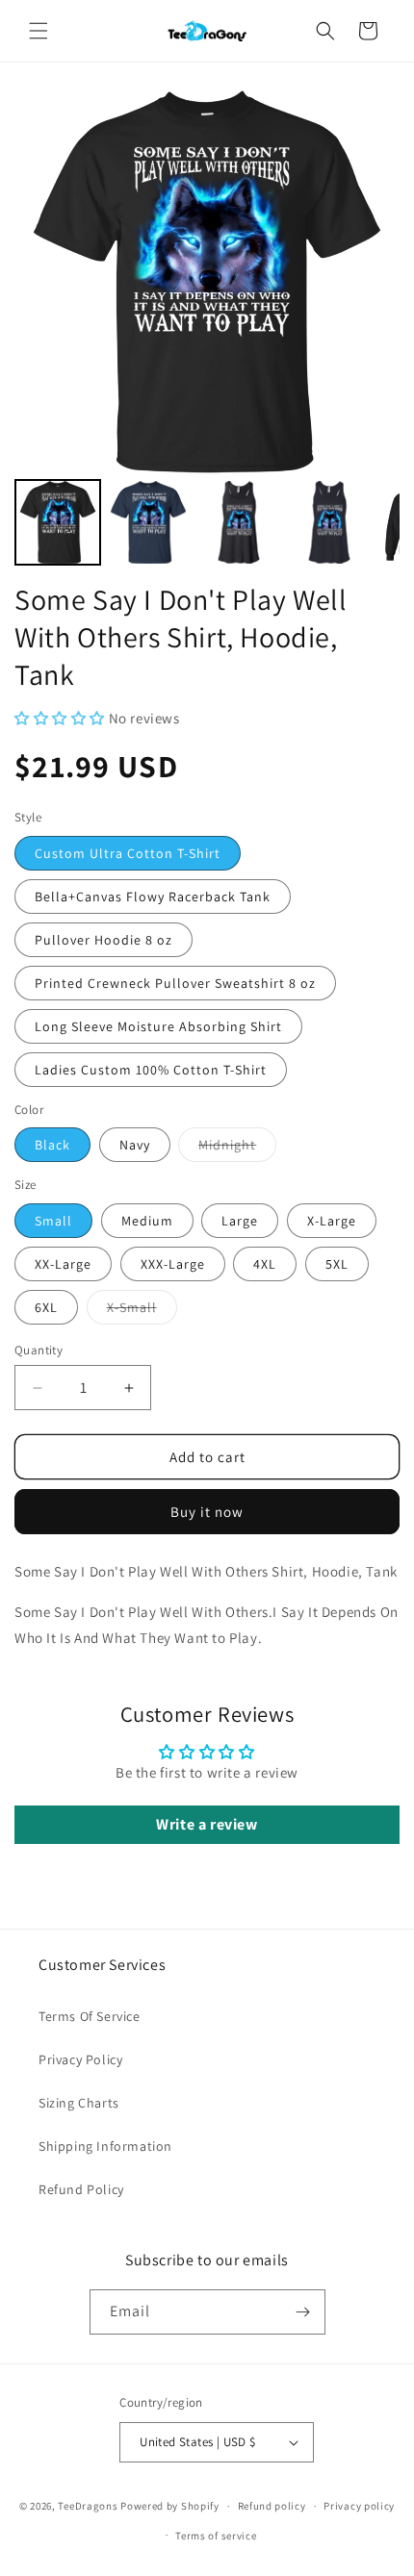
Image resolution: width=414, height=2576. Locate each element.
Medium (147, 1221)
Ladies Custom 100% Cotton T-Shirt (151, 1070)
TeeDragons (88, 2506)
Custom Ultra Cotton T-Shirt (128, 853)
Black (52, 1145)
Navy (135, 1145)
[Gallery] (207, 330)
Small (53, 1221)
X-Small (142, 1311)
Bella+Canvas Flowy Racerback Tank (153, 897)
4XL (265, 1264)
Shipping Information (105, 2146)
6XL (46, 1307)
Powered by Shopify (170, 2506)
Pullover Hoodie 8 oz (103, 940)
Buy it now (207, 1512)
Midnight (237, 1149)
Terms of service (216, 2536)
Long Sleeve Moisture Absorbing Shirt (158, 1026)
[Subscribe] (303, 2312)
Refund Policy (81, 2189)
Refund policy (272, 2506)
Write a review (207, 1824)
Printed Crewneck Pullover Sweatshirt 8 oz (175, 983)
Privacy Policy (80, 2059)
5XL (337, 1264)
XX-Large (63, 1264)
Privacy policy (359, 2506)
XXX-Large (173, 1264)
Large (240, 1221)
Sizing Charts (79, 2103)
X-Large (332, 1221)
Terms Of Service (90, 2016)
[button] (39, 31)
